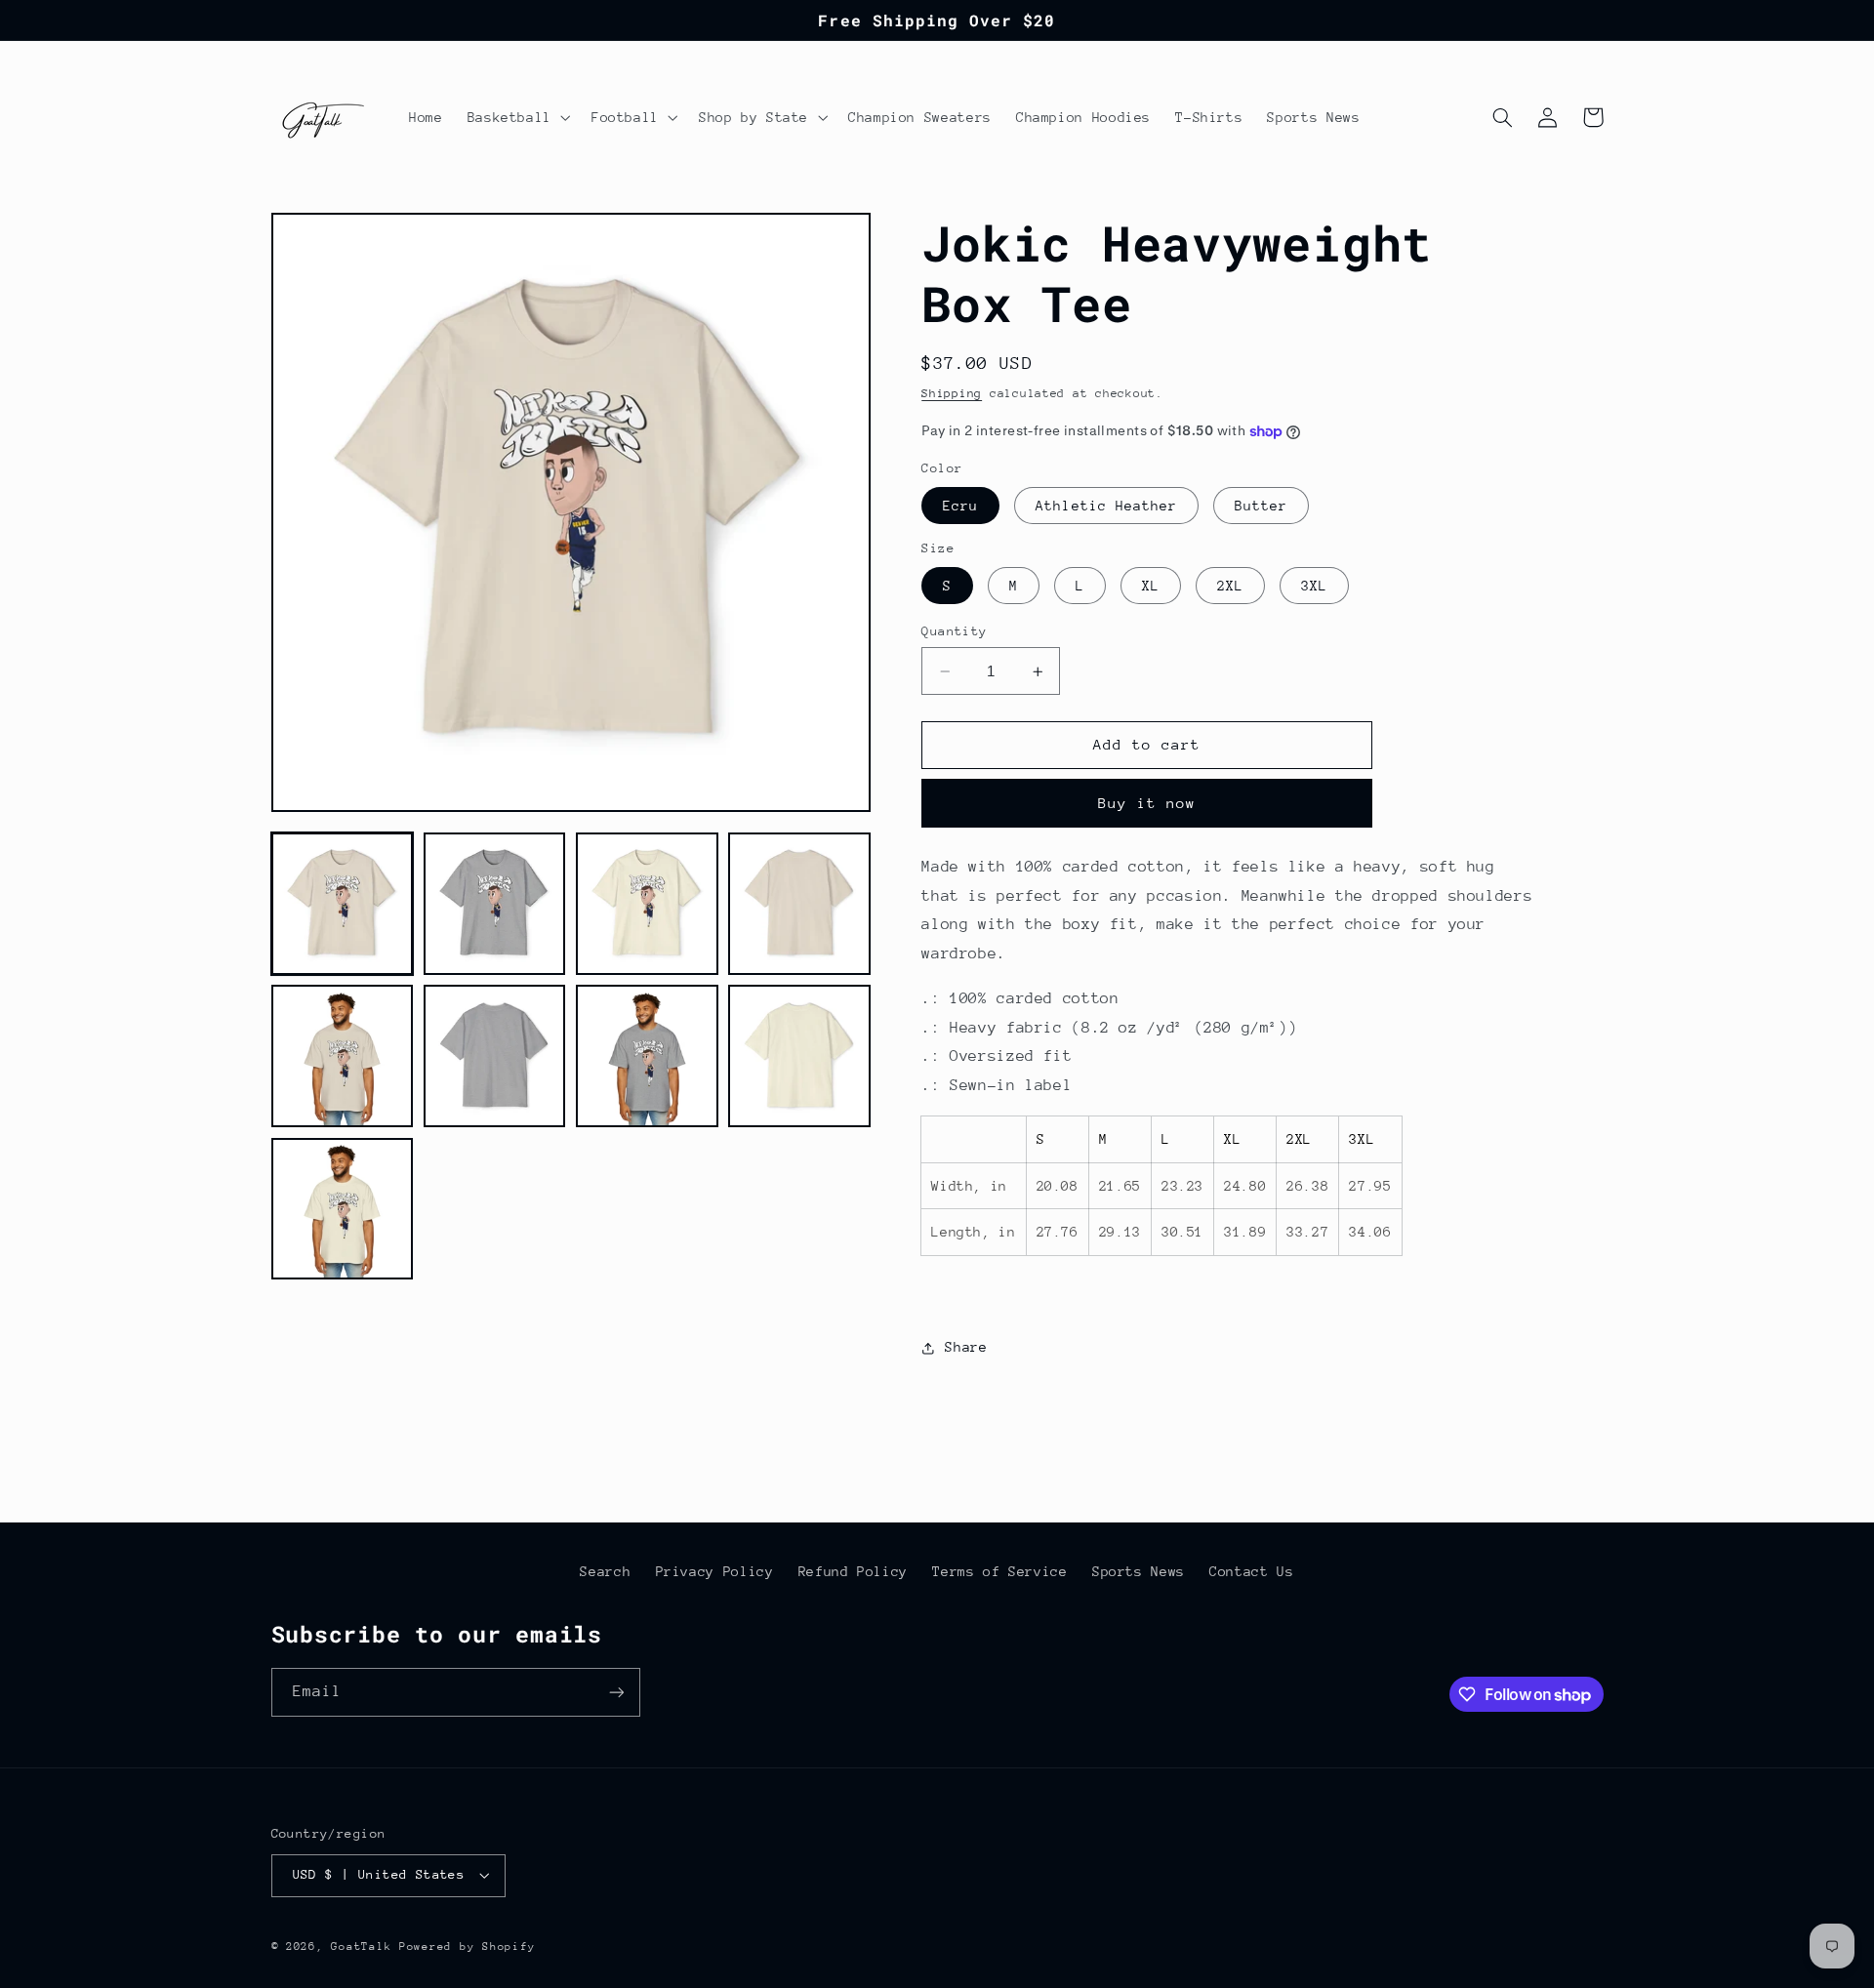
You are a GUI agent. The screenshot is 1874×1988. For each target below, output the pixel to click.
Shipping (952, 393)
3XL (1314, 586)
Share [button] (966, 1348)
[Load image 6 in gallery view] (495, 1057)
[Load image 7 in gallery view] (647, 1057)
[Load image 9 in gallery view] (343, 1209)
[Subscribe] (616, 1692)
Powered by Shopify (467, 1947)
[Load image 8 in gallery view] (799, 1057)
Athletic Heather (1106, 506)
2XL (1230, 586)
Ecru (960, 506)
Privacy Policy (715, 1571)
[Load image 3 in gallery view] (647, 904)
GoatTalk (365, 1947)
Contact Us (1251, 1571)
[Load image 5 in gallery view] (343, 1057)
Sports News (1139, 1571)
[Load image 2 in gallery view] (495, 904)
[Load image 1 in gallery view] (343, 904)
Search (605, 1571)
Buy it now (1147, 803)
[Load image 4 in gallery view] (799, 904)
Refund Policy (853, 1571)
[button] (517, 117)
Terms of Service (999, 1571)
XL (1151, 586)
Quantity (954, 631)
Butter (1261, 506)
